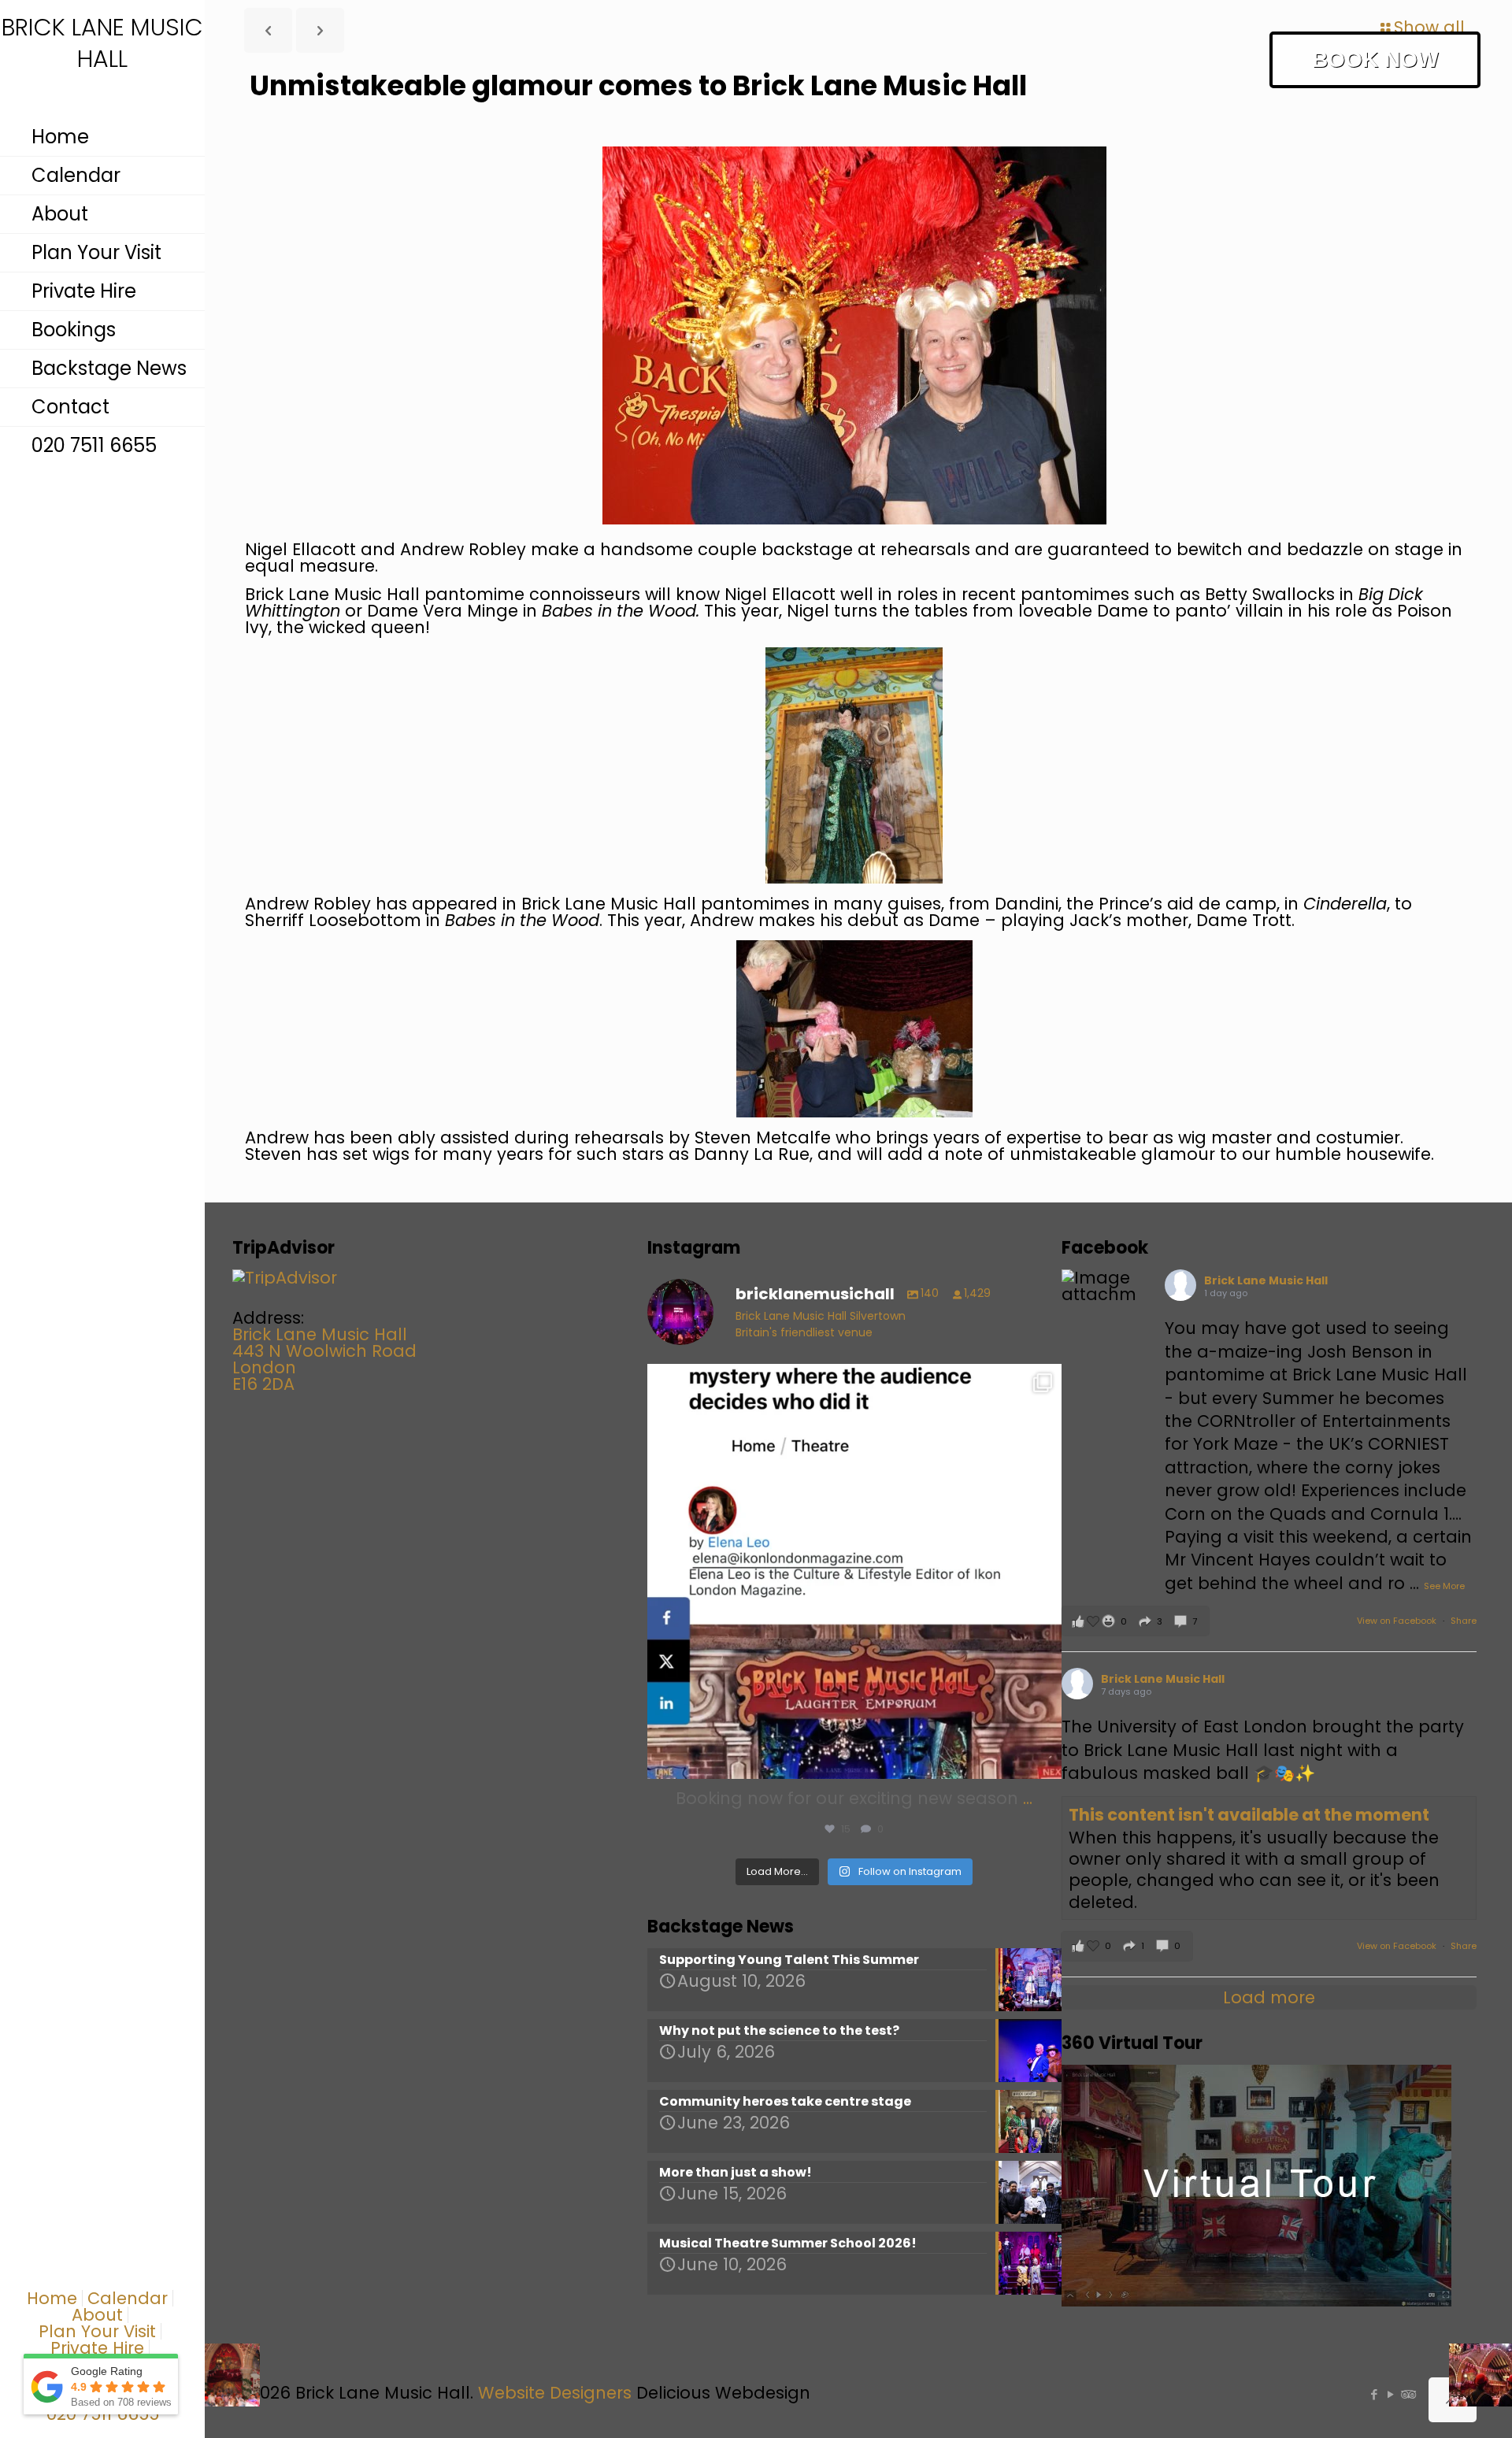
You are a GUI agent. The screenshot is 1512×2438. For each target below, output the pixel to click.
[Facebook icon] (1374, 2394)
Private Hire (97, 2348)
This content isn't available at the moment (1249, 1815)
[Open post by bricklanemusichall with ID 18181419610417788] (855, 1571)
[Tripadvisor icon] (1407, 2394)
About (97, 2315)
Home (52, 2298)
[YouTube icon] (1390, 2394)
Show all (1429, 27)
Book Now (1375, 59)
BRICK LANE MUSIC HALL (102, 44)
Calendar (128, 2298)
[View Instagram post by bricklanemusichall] (1046, 1760)
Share (1464, 1621)
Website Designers (555, 2393)
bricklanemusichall (850, 1381)
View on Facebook (1398, 1621)
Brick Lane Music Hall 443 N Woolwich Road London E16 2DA (324, 1359)
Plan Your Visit (97, 2331)
